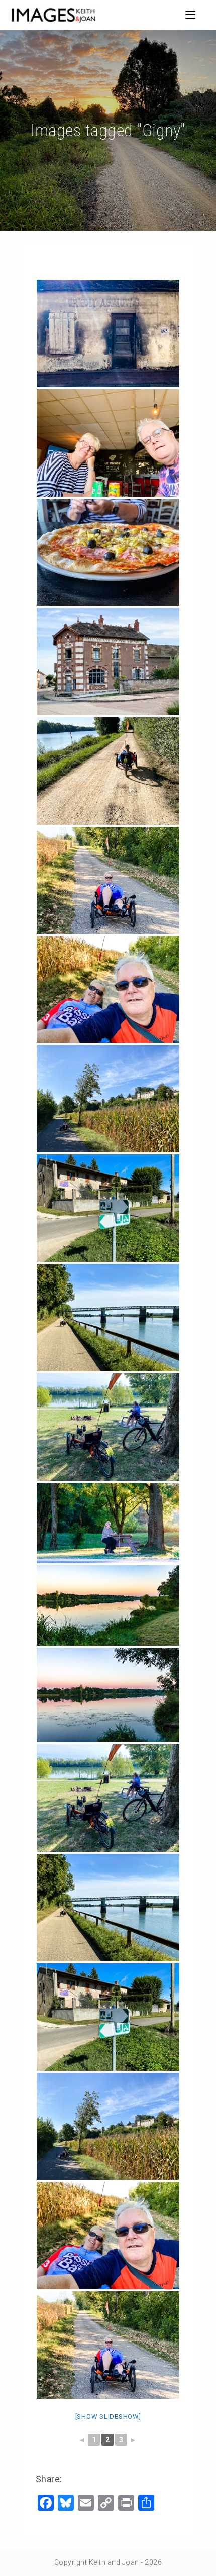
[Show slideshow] (108, 2417)
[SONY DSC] (108, 1523)
